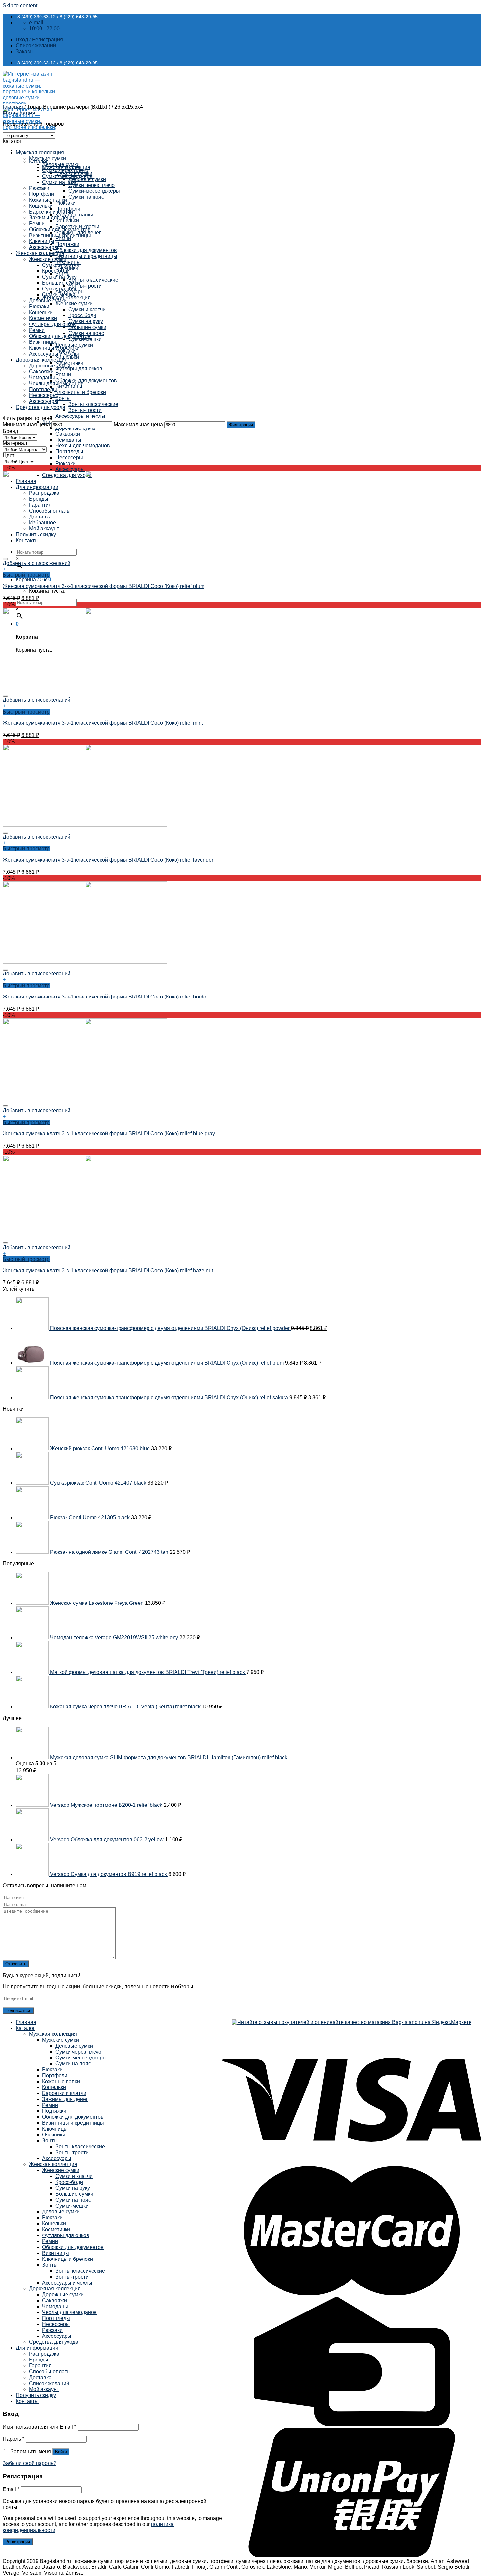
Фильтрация (241, 425)
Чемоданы (68, 440)
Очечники (54, 2135)
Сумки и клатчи (87, 309)
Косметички (43, 318)
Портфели (41, 194)
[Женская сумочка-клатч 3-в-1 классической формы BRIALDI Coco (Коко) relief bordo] (85, 962)
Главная (13, 107)
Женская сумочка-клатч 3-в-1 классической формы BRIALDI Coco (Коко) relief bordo (105, 997)
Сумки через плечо (92, 185)
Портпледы (69, 452)
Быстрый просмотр (26, 575)
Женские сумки (74, 303)
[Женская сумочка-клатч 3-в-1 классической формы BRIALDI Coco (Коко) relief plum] (85, 551)
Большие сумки (87, 327)
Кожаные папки (48, 200)
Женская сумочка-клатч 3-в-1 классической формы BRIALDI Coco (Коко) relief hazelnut (108, 1270)
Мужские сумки (47, 158)
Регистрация (18, 2542)
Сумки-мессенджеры (94, 191)
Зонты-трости (85, 286)
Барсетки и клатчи (51, 212)
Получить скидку (36, 2395)
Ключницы (42, 241)
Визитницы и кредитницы (86, 256)
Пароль (13, 2439)
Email (11, 2489)
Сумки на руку (86, 321)
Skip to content (20, 5)
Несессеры (69, 457)
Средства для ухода (40, 407)
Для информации (37, 2348)
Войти (61, 2452)
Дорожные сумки (50, 366)
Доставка (40, 2377)
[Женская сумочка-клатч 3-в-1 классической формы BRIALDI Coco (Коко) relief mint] (85, 688)
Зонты (63, 398)
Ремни (63, 375)
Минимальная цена (26, 425)
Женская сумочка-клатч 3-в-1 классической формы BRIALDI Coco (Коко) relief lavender (108, 860)
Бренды (39, 2360)
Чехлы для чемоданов (83, 446)
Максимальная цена (138, 425)
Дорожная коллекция (42, 360)
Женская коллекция (40, 253)
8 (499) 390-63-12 (37, 17)
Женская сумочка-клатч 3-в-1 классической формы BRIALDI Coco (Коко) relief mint (103, 723)
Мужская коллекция (40, 152)
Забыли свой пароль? (29, 2463)
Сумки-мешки (59, 295)
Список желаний (49, 2383)
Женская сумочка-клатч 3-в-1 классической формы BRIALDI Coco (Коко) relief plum (104, 586)
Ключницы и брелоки (81, 392)
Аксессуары (70, 469)
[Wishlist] (5, 559)
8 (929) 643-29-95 (79, 17)
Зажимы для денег (52, 218)
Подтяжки (67, 244)
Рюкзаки (66, 463)
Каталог (25, 2028)
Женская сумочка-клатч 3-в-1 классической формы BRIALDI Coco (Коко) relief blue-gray (109, 1134)
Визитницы (42, 342)
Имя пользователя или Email (40, 2427)
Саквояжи (68, 434)
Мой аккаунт (44, 2389)
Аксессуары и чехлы (80, 416)
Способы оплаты (50, 2372)
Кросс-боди (82, 315)
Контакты (27, 2401)
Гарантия (40, 2366)
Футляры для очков (79, 369)
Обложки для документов (86, 250)
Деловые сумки (61, 164)
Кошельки (41, 206)
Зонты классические (93, 280)
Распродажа (44, 2354)
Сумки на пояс (86, 197)
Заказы (25, 51)
